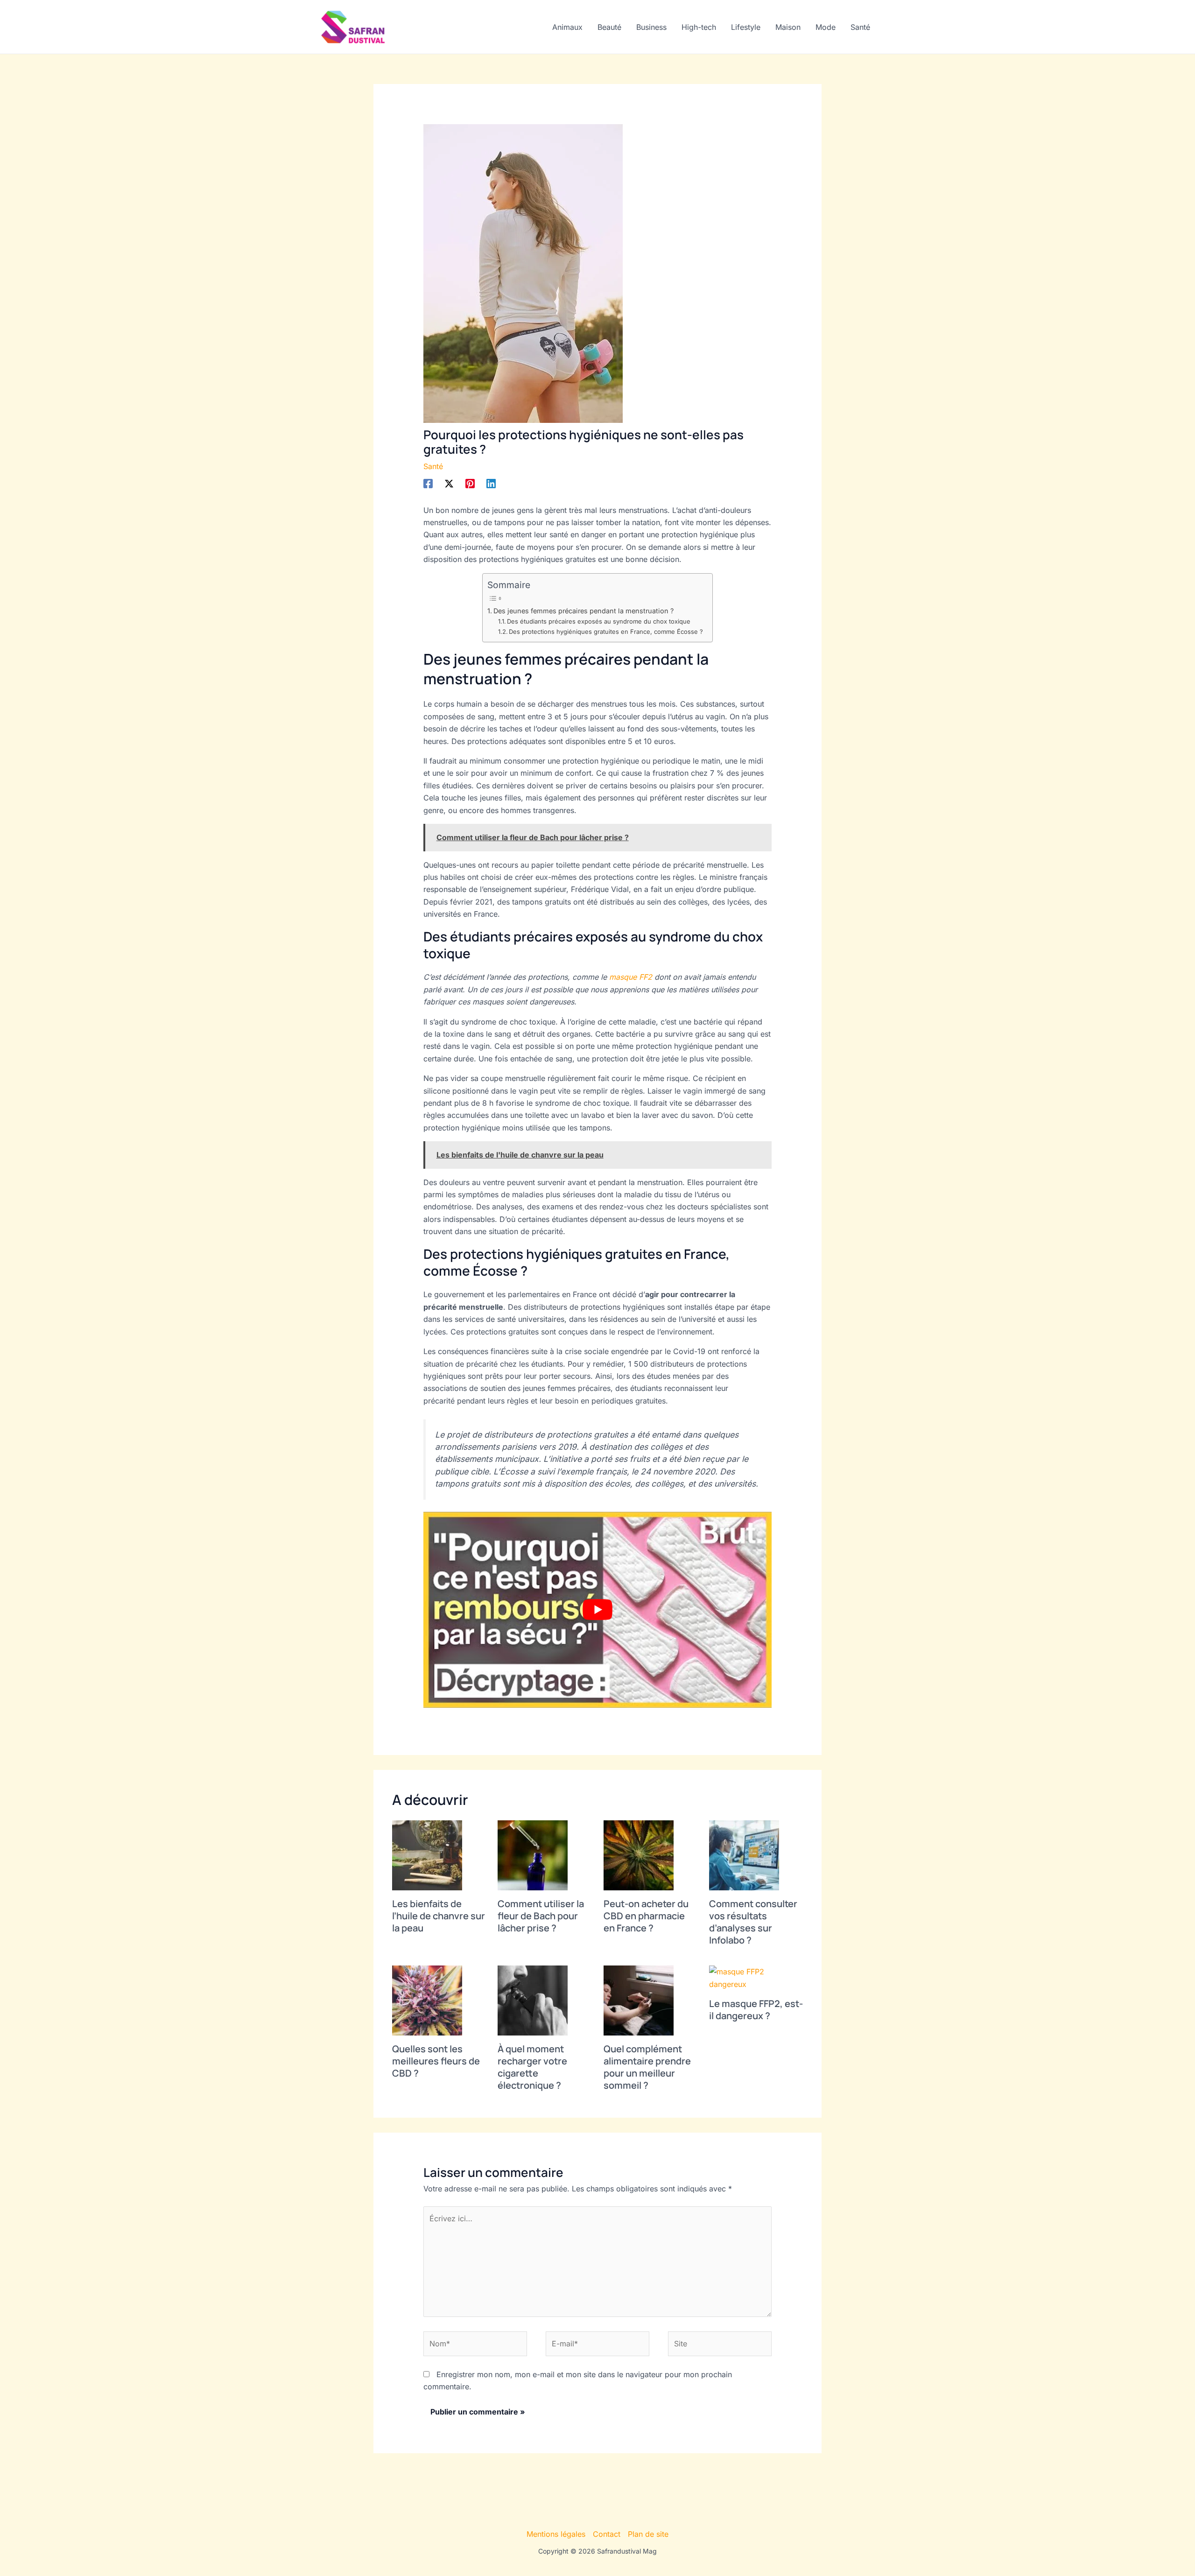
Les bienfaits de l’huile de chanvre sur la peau (439, 1916)
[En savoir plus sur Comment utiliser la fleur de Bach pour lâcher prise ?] (533, 1855)
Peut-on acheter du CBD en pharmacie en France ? (646, 1916)
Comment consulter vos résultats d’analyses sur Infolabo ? (753, 1922)
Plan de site (648, 2534)
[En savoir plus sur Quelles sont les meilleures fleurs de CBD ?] (427, 2000)
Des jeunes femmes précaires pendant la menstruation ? (583, 611)
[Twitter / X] (449, 483)
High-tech (699, 27)
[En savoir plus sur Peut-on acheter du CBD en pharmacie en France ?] (639, 1855)
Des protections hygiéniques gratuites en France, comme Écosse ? (606, 632)
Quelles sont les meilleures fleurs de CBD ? (436, 2061)
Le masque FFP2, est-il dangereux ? (756, 2010)
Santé (860, 27)
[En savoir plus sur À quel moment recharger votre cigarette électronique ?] (533, 2000)
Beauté (609, 27)
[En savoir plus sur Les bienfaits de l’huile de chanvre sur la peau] (427, 1855)
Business (651, 27)
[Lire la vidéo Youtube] (598, 1610)
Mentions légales (556, 2534)
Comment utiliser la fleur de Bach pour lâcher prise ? (541, 1916)
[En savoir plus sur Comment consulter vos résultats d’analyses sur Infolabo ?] (744, 1855)
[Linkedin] (491, 483)
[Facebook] (428, 483)
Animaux (567, 27)
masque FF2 (631, 977)
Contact (607, 2534)
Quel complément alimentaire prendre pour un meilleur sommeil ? (647, 2067)
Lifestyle (746, 27)
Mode (826, 27)
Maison (788, 27)
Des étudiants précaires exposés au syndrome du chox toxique (599, 621)
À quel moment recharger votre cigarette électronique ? (532, 2067)
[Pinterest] (470, 483)
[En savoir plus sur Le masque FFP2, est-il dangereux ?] (756, 1977)
